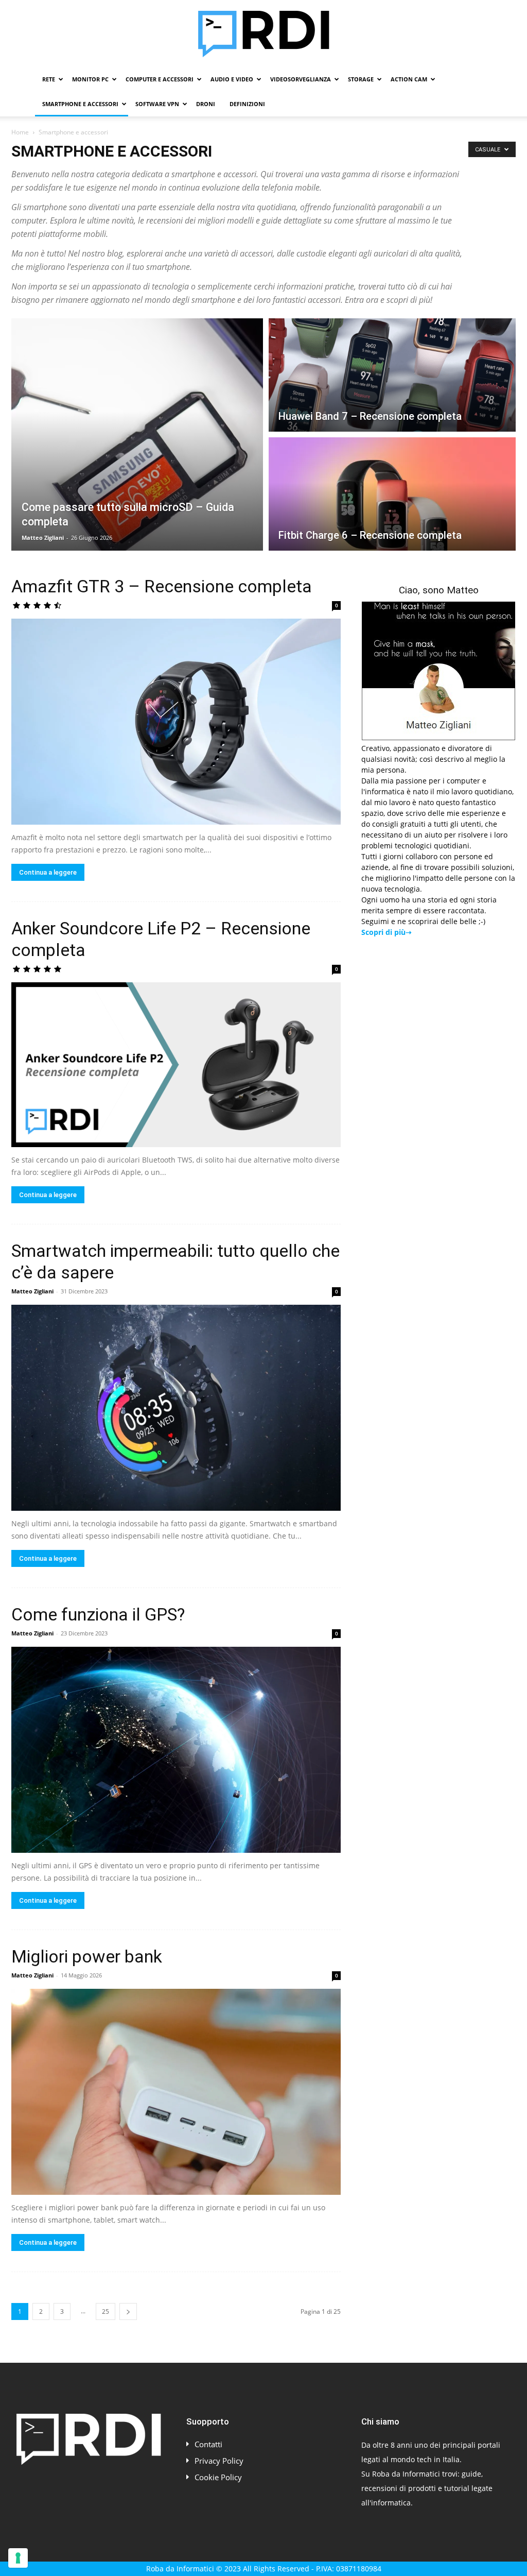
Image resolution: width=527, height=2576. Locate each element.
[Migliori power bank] (176, 2092)
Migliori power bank (87, 1956)
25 (106, 2311)
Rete (49, 79)
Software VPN (157, 104)
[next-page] (128, 2311)
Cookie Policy (218, 2477)
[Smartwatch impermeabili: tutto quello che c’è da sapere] (176, 1408)
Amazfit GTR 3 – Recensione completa (162, 586)
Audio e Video (232, 79)
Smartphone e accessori (80, 104)
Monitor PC (90, 79)
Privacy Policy (219, 2461)
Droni (206, 104)
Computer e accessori (160, 79)
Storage (361, 79)
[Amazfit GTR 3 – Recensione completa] (176, 722)
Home (20, 132)
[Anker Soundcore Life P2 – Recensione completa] (176, 1065)
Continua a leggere (48, 872)
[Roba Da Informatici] (263, 34)
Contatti (208, 2444)
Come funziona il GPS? (98, 1614)
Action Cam (409, 79)
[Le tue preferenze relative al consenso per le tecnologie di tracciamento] (18, 2558)
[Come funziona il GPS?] (176, 1750)
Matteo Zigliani (43, 538)
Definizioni (247, 104)
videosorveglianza (301, 79)
